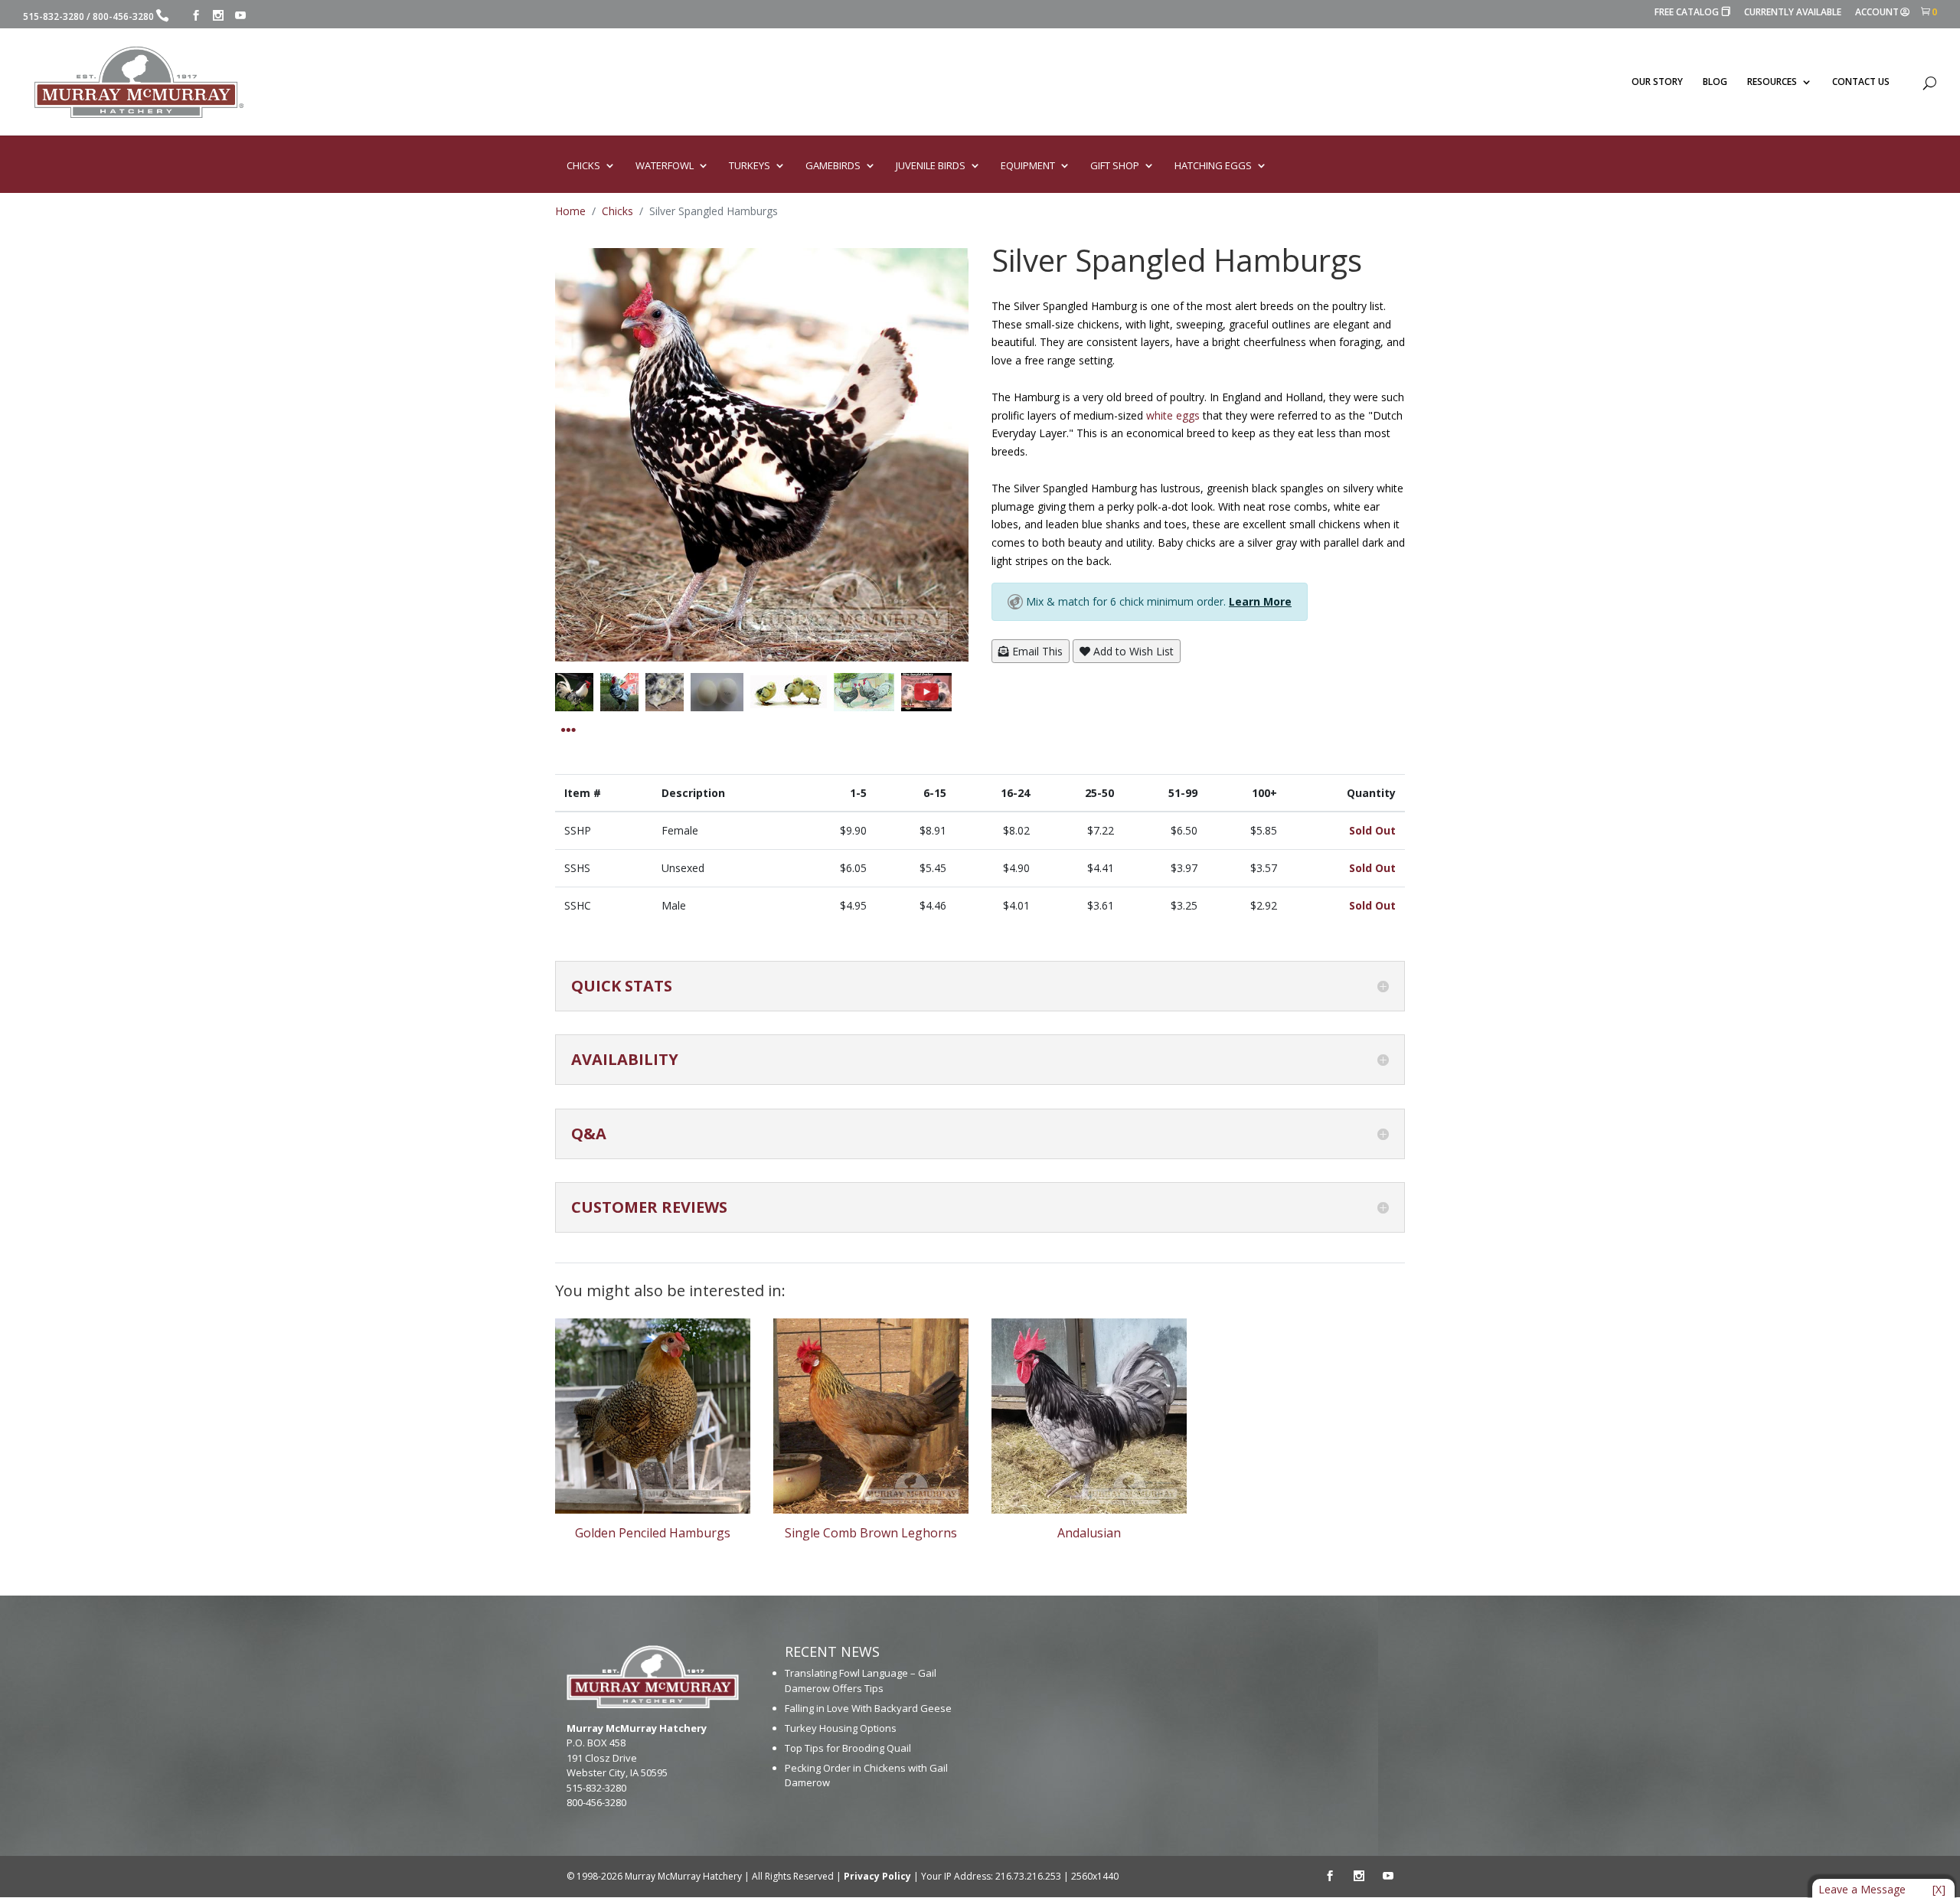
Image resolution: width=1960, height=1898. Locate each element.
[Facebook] (196, 16)
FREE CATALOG (1692, 13)
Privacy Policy (877, 1876)
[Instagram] (218, 16)
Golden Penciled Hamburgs (653, 1533)
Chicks (617, 211)
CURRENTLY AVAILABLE (1793, 13)
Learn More (1260, 601)
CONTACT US (1861, 82)
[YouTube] (240, 16)
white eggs (1173, 415)
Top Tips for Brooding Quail (848, 1748)
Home (570, 211)
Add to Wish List (1132, 651)
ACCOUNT (1877, 13)
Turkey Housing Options (841, 1728)
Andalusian (1089, 1533)
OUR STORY (1657, 82)
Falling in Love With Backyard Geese (868, 1708)
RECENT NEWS (832, 1651)
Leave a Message (1862, 1889)
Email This (1036, 651)
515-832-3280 (54, 16)
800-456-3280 (123, 16)
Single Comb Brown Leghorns (871, 1533)
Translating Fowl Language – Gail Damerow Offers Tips (861, 1681)
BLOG (1715, 82)
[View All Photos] (568, 730)
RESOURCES (1772, 82)
